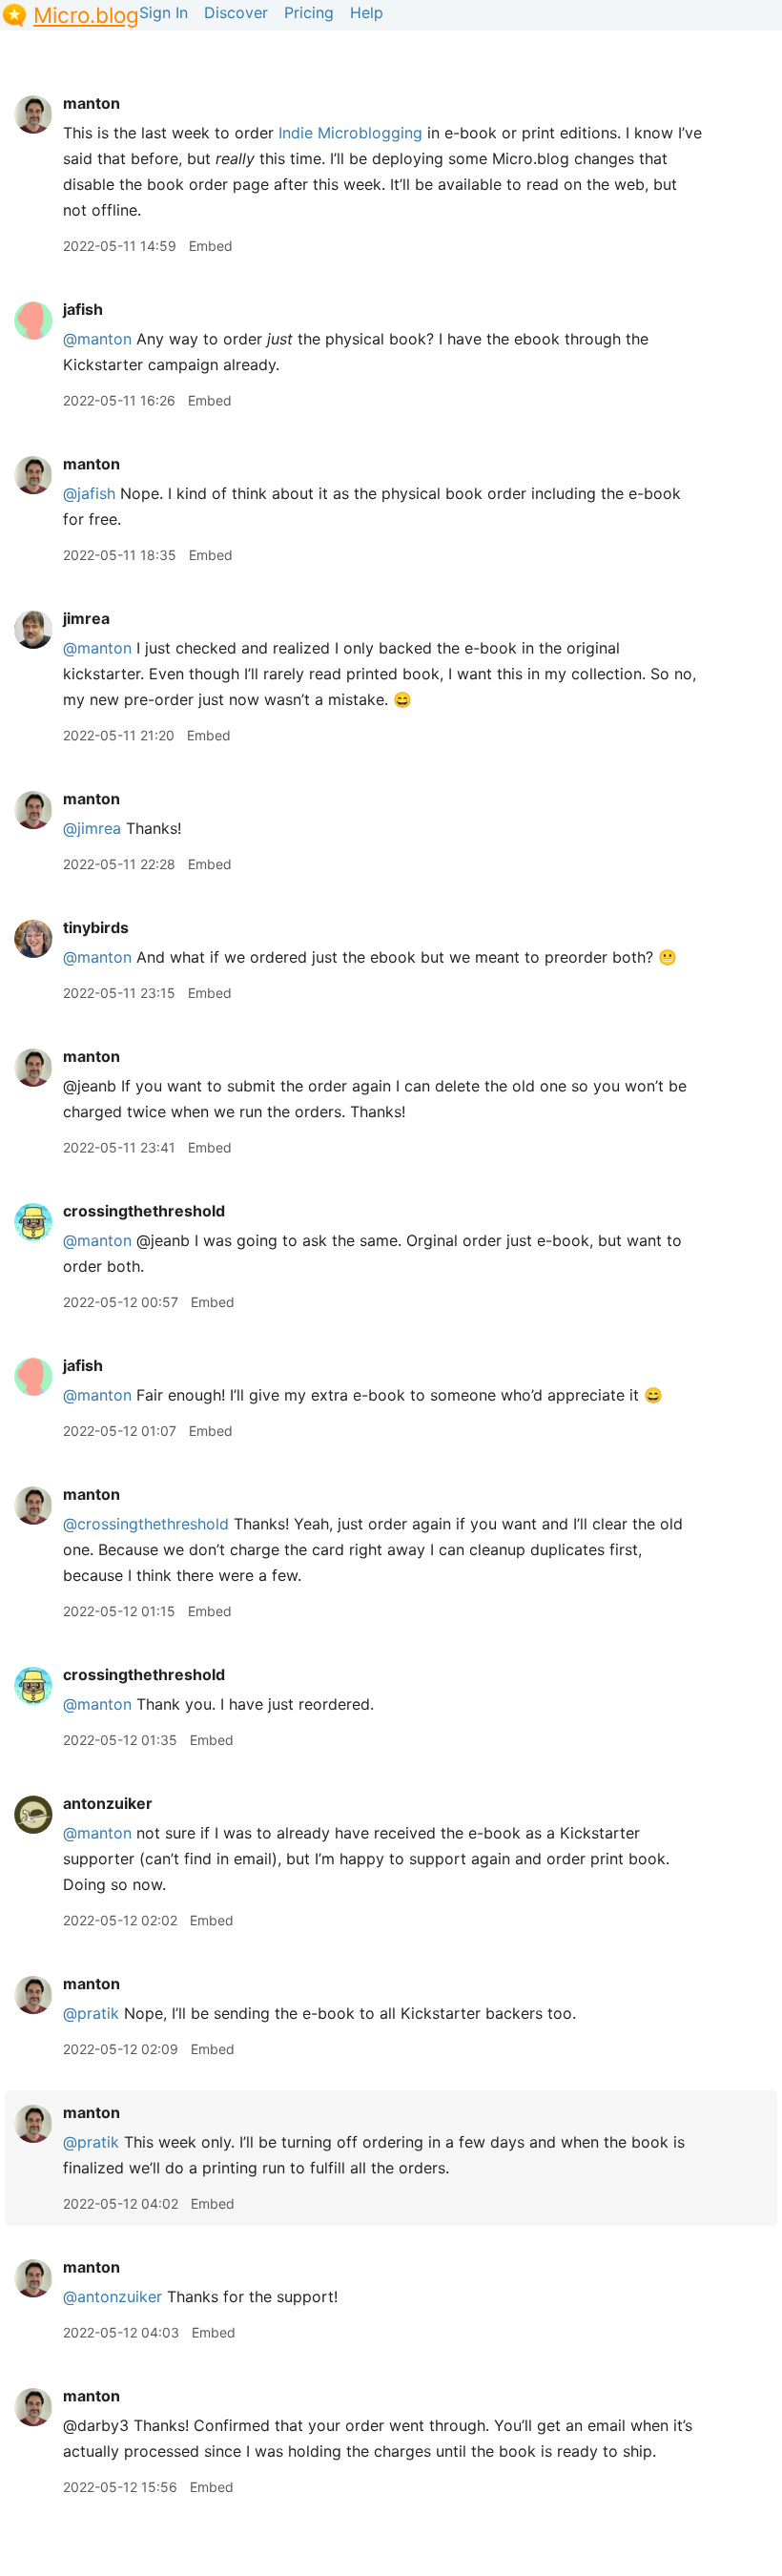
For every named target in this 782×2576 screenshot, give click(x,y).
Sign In (164, 12)
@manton (97, 339)
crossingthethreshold (144, 1211)
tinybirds (96, 927)
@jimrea (92, 828)
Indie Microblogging (350, 133)
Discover (236, 12)
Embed (211, 246)
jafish (83, 309)
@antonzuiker (113, 2296)
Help (367, 12)
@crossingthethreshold (146, 1524)
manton (92, 103)
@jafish (89, 493)
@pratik (91, 2013)
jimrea (86, 618)
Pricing (309, 12)
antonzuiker (108, 1803)
